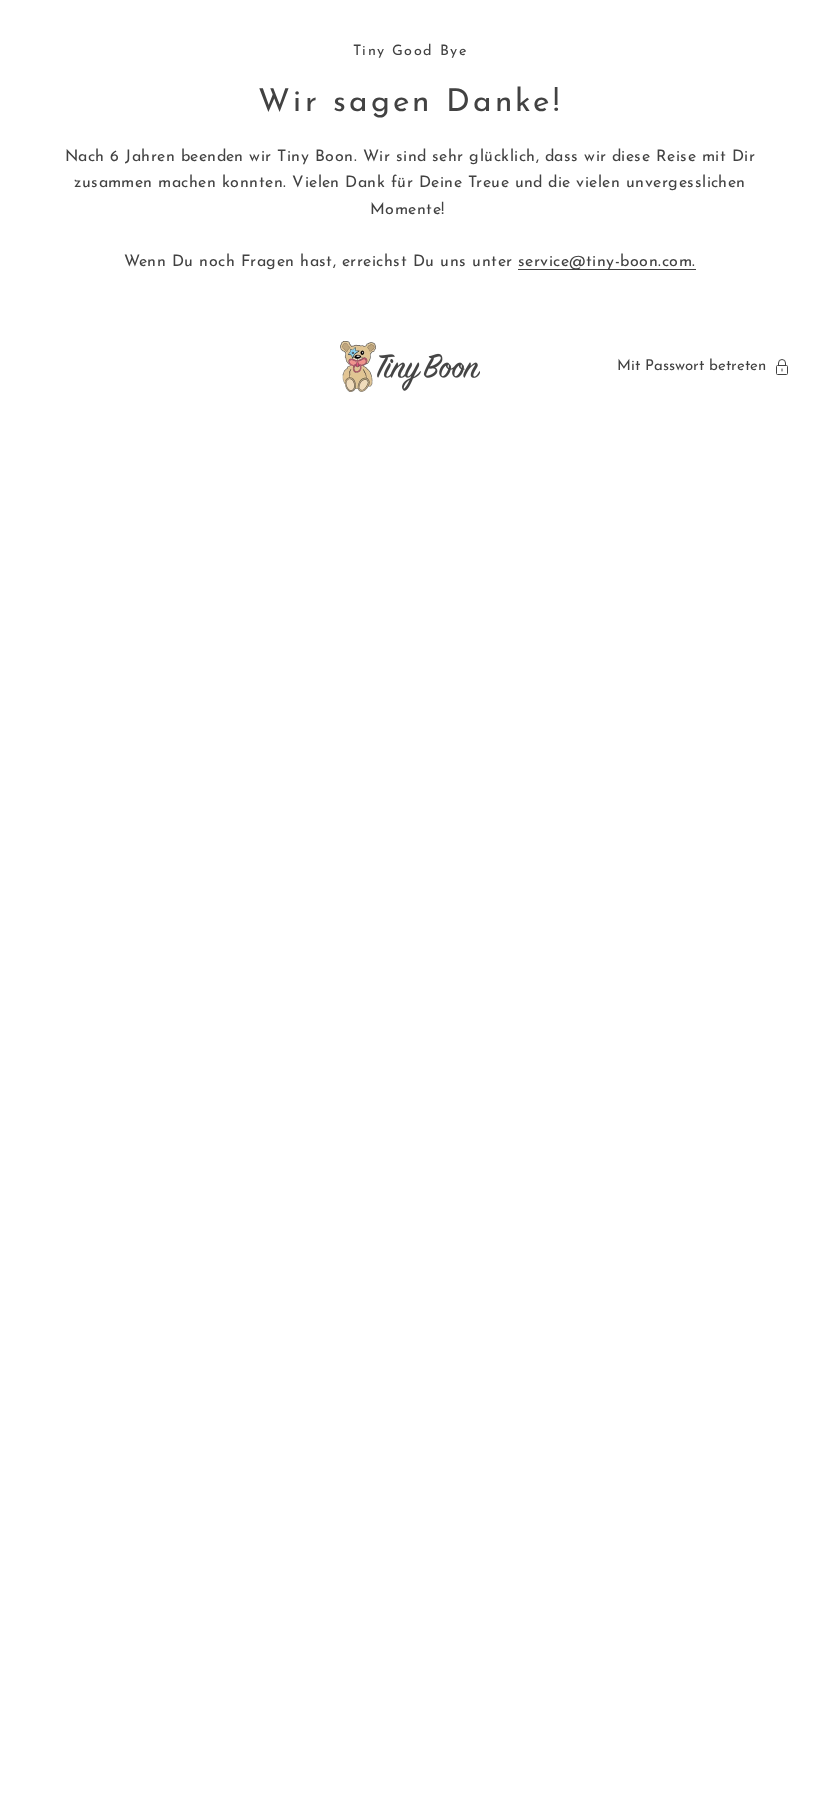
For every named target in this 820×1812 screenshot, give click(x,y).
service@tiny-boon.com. (607, 262)
